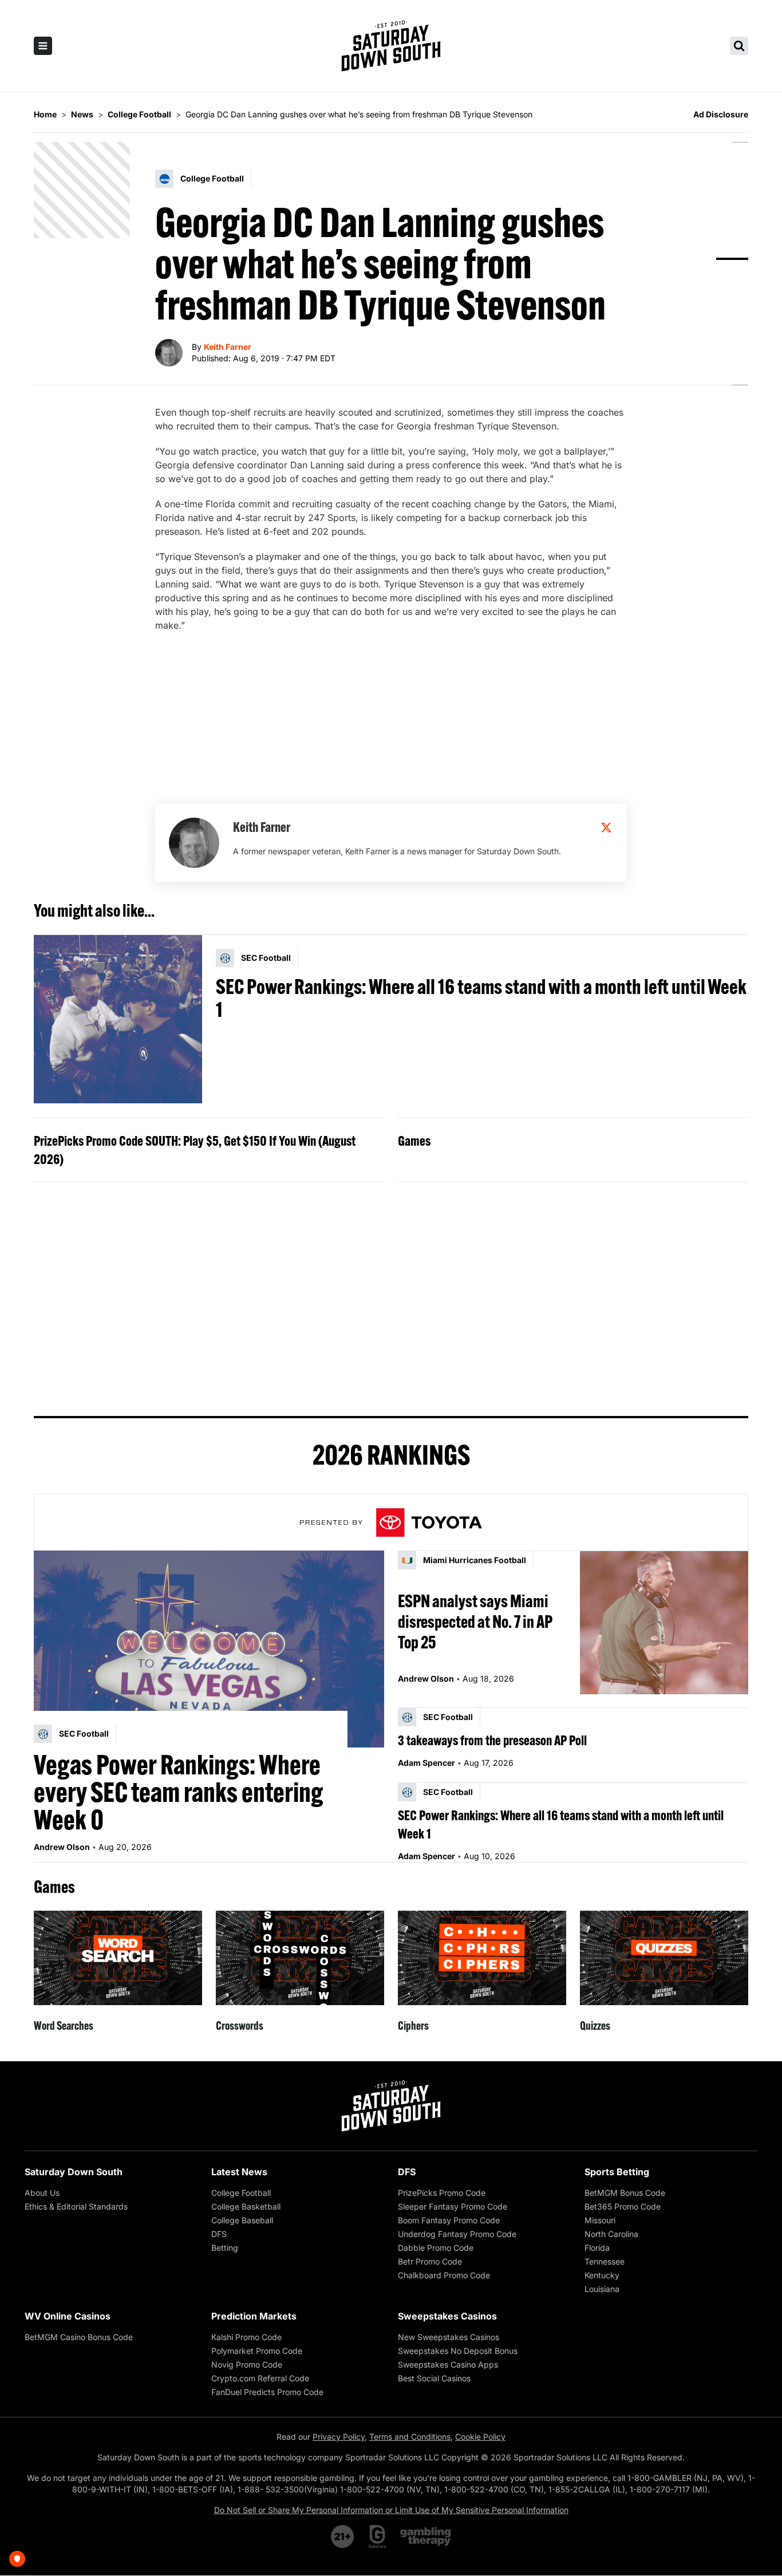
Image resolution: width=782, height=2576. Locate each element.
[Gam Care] (378, 2536)
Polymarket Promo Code (257, 2351)
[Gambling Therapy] (426, 2536)
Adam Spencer (426, 1763)
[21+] (343, 2536)
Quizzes (595, 2025)
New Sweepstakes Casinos (449, 2337)
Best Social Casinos (434, 2378)
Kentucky (602, 2275)
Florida (597, 2248)
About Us (42, 2193)
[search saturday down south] (739, 46)
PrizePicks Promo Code (442, 2193)
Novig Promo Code (247, 2364)
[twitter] (606, 827)
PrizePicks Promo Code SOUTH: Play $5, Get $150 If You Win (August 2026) (195, 1150)
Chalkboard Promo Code (444, 2275)
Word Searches (64, 2025)
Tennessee (605, 2261)
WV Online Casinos (68, 2316)
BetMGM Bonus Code (625, 2193)
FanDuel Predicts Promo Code (267, 2392)
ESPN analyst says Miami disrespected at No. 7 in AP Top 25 (475, 1622)
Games (414, 1141)
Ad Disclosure (721, 114)
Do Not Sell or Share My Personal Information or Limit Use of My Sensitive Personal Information (391, 2510)
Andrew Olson (62, 1847)
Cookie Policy (480, 2437)
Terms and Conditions (410, 2437)
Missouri (600, 2220)
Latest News (239, 2172)
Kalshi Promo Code (246, 2337)
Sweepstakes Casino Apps (448, 2364)
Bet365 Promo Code (623, 2206)
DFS (219, 2234)
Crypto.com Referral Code (260, 2378)
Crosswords (240, 2025)
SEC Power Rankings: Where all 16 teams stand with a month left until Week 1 (481, 998)
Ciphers (413, 2025)
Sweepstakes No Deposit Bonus (458, 2351)
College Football (241, 2193)
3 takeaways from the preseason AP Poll (492, 1740)
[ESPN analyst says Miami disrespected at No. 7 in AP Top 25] (664, 1622)
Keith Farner (228, 347)
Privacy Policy (339, 2437)
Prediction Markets (254, 2316)
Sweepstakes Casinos (447, 2316)
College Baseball (242, 2220)
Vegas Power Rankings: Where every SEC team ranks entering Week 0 (179, 1792)
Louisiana (602, 2289)
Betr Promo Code (430, 2261)
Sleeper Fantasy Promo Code (453, 2206)
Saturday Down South (74, 2172)
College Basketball (246, 2206)
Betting (225, 2248)
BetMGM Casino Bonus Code (79, 2337)
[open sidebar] (43, 46)
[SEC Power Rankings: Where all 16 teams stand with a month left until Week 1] (118, 1019)
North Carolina (611, 2234)
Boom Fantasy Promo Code (449, 2220)
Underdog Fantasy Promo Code (457, 2234)
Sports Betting (617, 2172)
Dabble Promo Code (436, 2248)
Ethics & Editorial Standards (76, 2206)
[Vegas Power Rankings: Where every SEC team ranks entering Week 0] (209, 1649)
